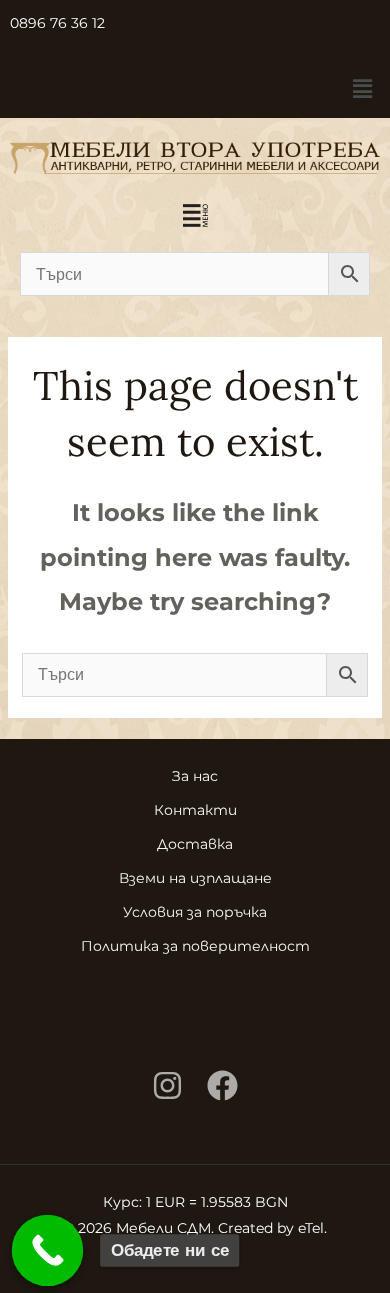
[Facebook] (222, 1085)
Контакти (195, 810)
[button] (363, 89)
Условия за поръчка (195, 912)
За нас (195, 776)
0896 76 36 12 (57, 23)
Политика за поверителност (195, 946)
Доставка (195, 844)
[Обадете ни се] (48, 1251)
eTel (311, 1228)
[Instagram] (167, 1085)
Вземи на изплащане (195, 878)
